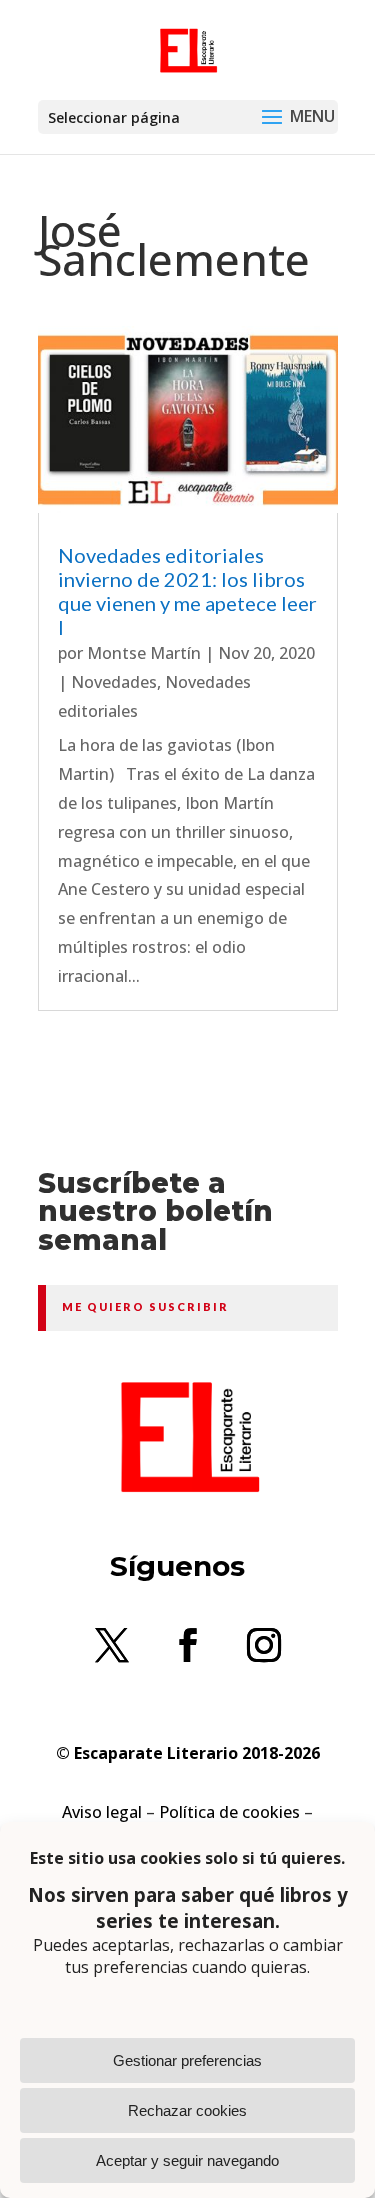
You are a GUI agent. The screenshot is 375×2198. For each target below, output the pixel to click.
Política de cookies (229, 1812)
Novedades (114, 682)
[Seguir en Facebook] (188, 1645)
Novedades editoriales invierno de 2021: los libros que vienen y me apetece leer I (187, 591)
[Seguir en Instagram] (264, 1645)
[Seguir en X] (112, 1645)
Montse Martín (144, 653)
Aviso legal (102, 1812)
